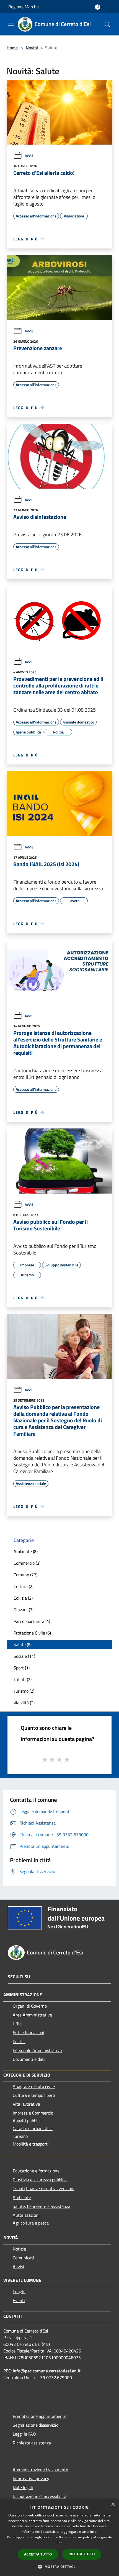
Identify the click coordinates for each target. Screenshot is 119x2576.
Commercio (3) (27, 1563)
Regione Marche (24, 7)
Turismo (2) (24, 1691)
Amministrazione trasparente (40, 2470)
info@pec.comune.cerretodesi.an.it (47, 2371)
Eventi (19, 2300)
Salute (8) (23, 1644)
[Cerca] (107, 24)
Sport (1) (22, 1668)
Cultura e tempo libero (34, 2095)
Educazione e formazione (36, 2171)
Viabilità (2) (24, 1703)
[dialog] (59, 2537)
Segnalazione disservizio (36, 2425)
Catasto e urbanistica (33, 2128)
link (59, 2543)
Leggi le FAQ (24, 2434)
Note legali (23, 2487)
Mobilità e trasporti (31, 2144)
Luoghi (19, 2292)
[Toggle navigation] (11, 24)
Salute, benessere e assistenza (42, 2206)
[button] (59, 2567)
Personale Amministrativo (37, 2050)
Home (12, 48)
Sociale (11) (24, 1656)
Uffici (18, 2024)
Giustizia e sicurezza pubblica (40, 2180)
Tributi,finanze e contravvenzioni (44, 2188)
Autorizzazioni (26, 2215)
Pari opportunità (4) (32, 1621)
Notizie (19, 2249)
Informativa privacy (31, 2478)
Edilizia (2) (23, 1598)
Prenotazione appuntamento (40, 2416)
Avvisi (30, 156)
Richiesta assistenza (32, 2443)
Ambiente (22, 2197)
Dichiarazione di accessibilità (40, 2496)
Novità (32, 48)
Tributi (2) (23, 1679)
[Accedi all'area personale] (98, 7)
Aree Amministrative (32, 2015)
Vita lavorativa (26, 2104)
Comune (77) (25, 1575)
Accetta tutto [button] (38, 2554)
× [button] (113, 2505)
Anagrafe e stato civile (34, 2086)
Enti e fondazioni (29, 2033)
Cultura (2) (24, 1586)
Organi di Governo (30, 2006)
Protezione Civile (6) (32, 1633)
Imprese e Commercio (33, 2113)
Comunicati (23, 2258)
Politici (19, 2041)
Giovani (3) (24, 1610)
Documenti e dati (29, 2059)
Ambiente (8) (26, 1551)
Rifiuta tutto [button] (82, 2554)
